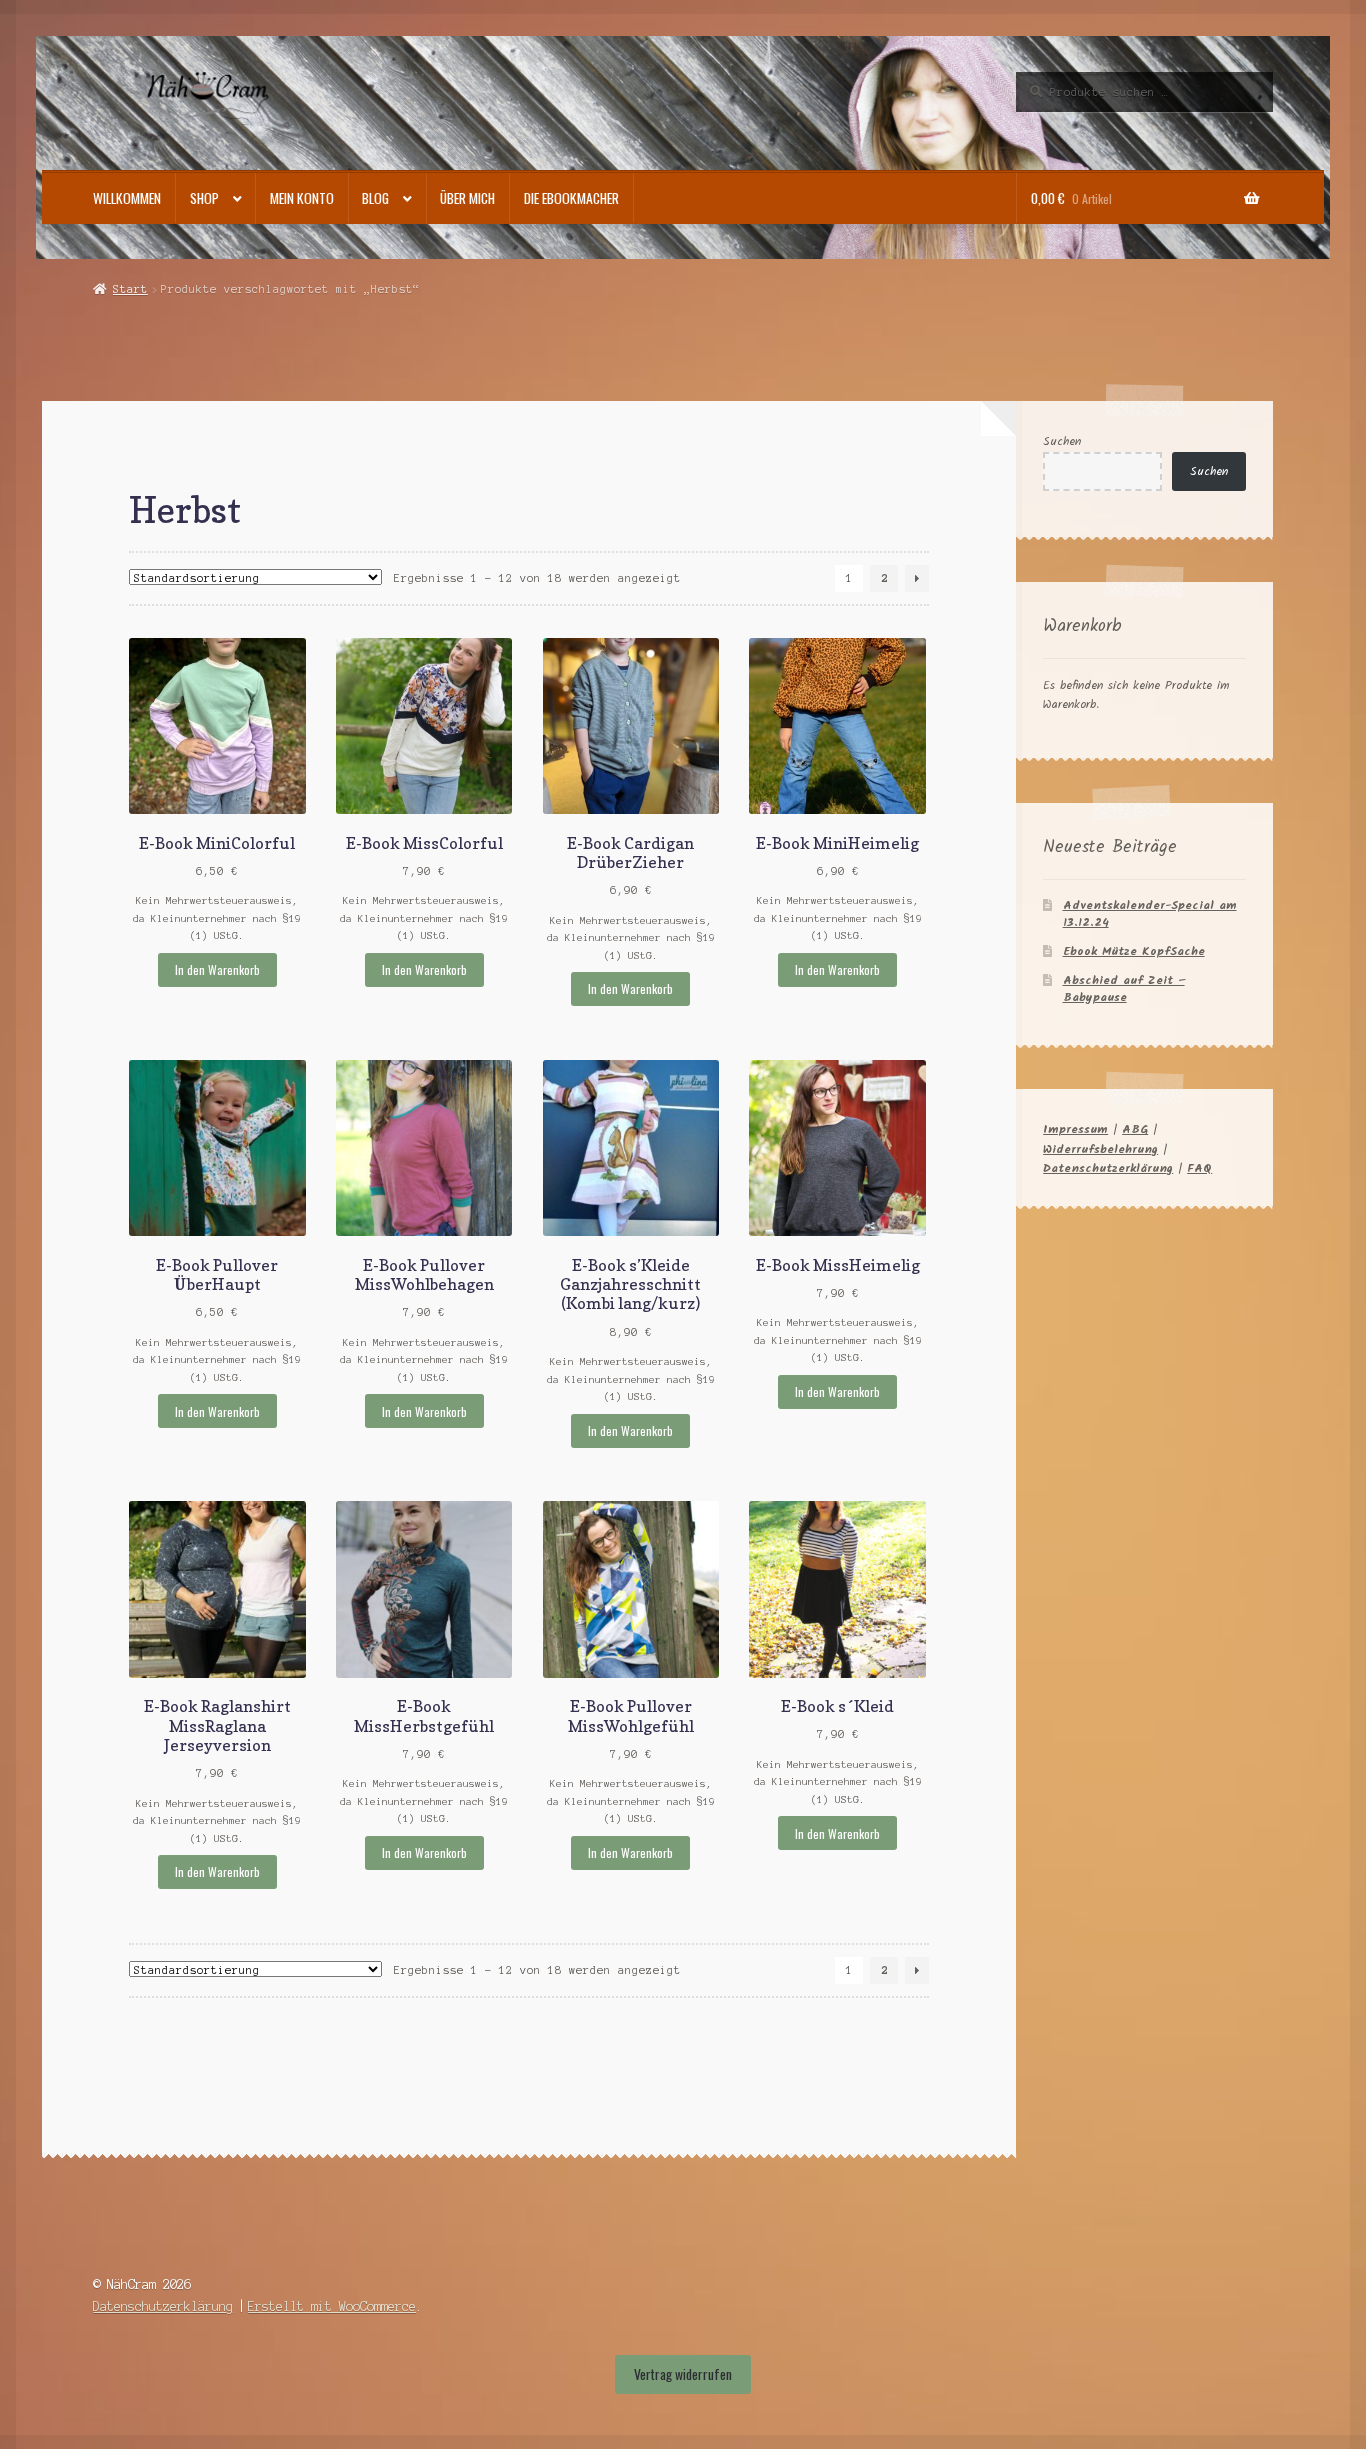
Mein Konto (302, 198)
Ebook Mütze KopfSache (1134, 951)
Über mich (467, 198)
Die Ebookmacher (571, 198)
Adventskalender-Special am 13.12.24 (1150, 914)
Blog (375, 198)
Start (130, 289)
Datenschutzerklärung (1108, 1168)
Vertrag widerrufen (683, 2374)
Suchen (1062, 441)
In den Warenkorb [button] (217, 969)
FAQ (1199, 1168)
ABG (1135, 1129)
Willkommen (127, 198)
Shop (204, 198)
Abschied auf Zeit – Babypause (1124, 989)
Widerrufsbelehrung (1100, 1149)
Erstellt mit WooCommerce (332, 2306)
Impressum (1075, 1129)
